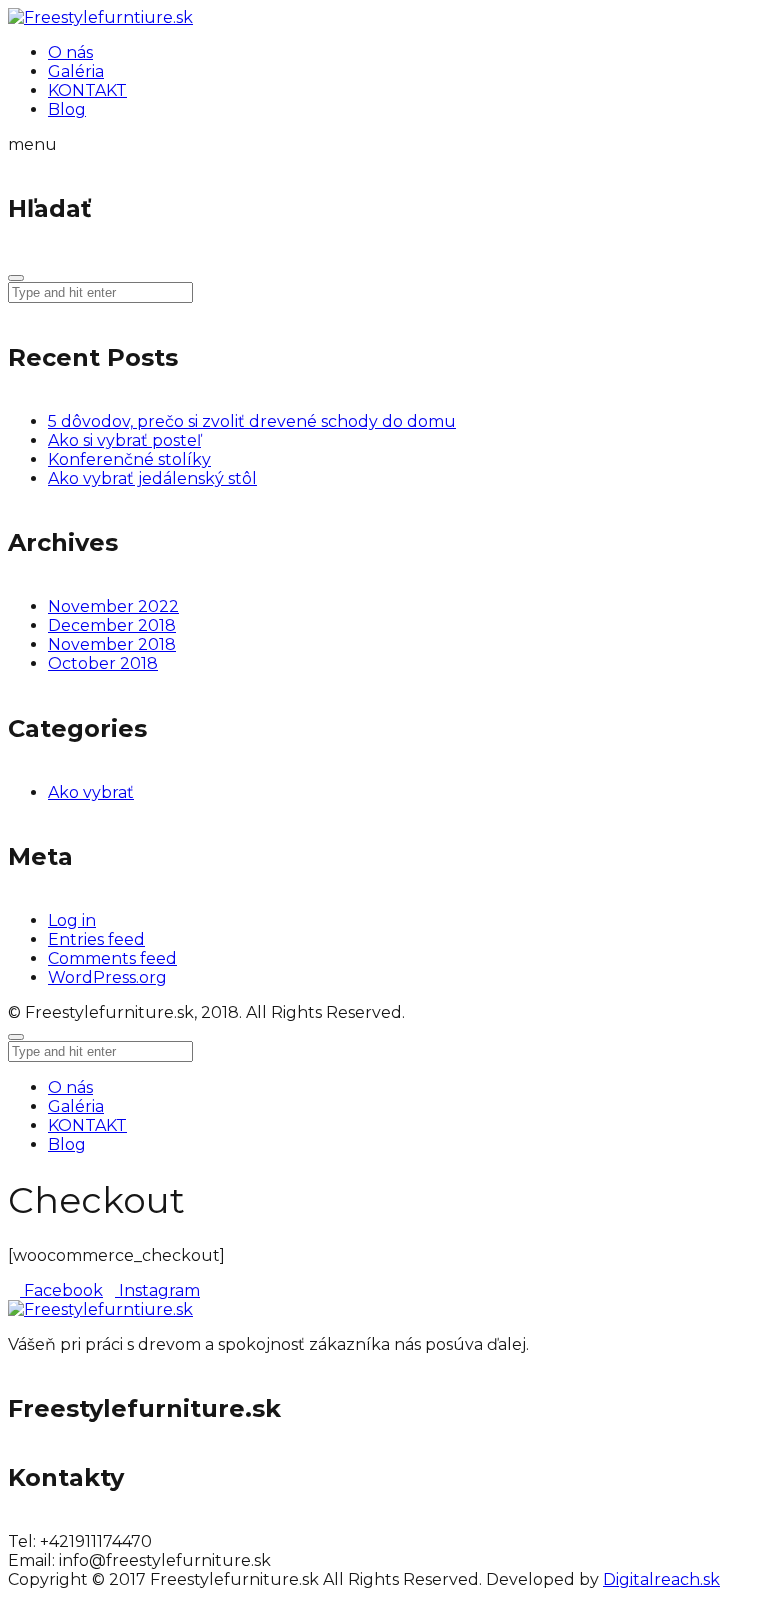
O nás (70, 1087)
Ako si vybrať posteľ (124, 440)
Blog (67, 1144)
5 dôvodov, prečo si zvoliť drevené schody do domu (252, 421)
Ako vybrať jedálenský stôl (152, 478)
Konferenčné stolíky (129, 459)
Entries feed (96, 939)
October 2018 (103, 663)
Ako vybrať (91, 792)
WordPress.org (107, 977)
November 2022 (113, 606)
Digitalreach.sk (661, 1579)
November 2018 (112, 644)
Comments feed (112, 958)
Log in (72, 920)
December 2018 (112, 625)
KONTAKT (87, 1125)
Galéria (76, 1106)
